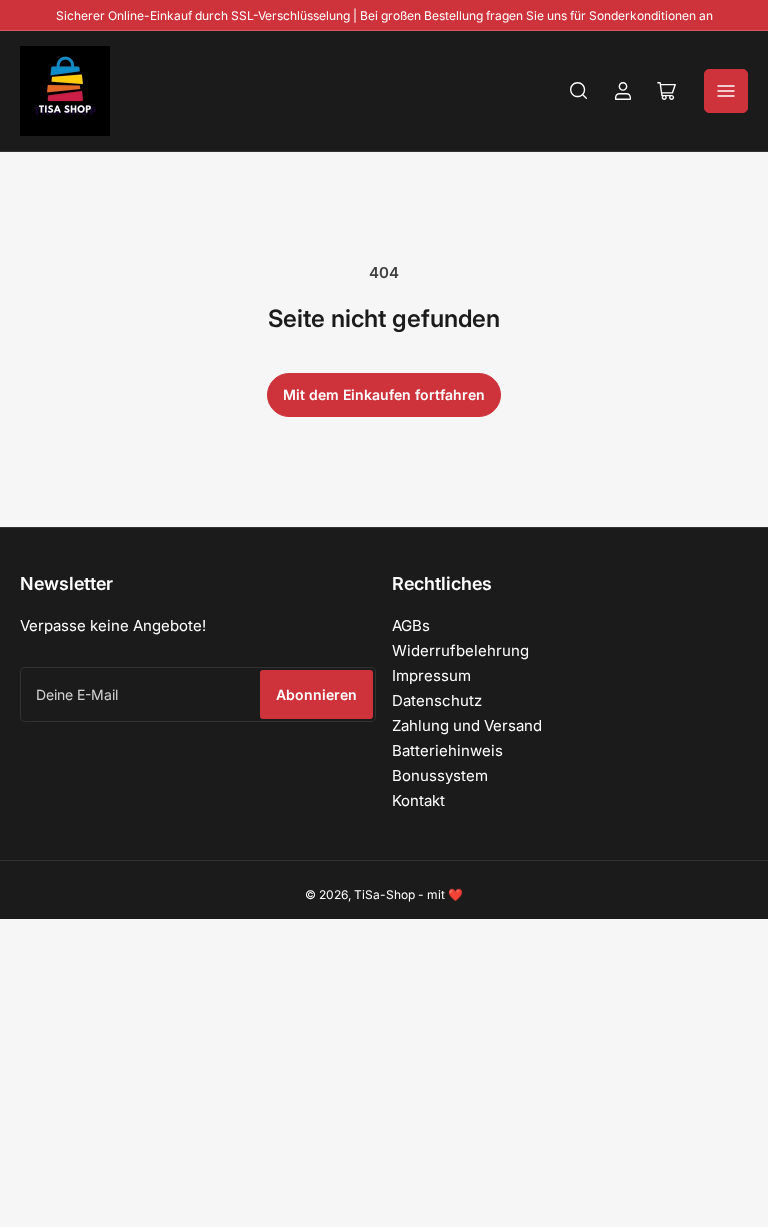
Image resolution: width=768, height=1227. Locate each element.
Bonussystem (440, 775)
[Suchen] (579, 91)
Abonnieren (316, 694)
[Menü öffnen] (726, 91)
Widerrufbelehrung (460, 650)
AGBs (411, 625)
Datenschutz (437, 700)
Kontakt (418, 800)
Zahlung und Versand (467, 725)
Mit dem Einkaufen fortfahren (384, 394)
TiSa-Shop (384, 894)
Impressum (431, 675)
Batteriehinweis (447, 750)
